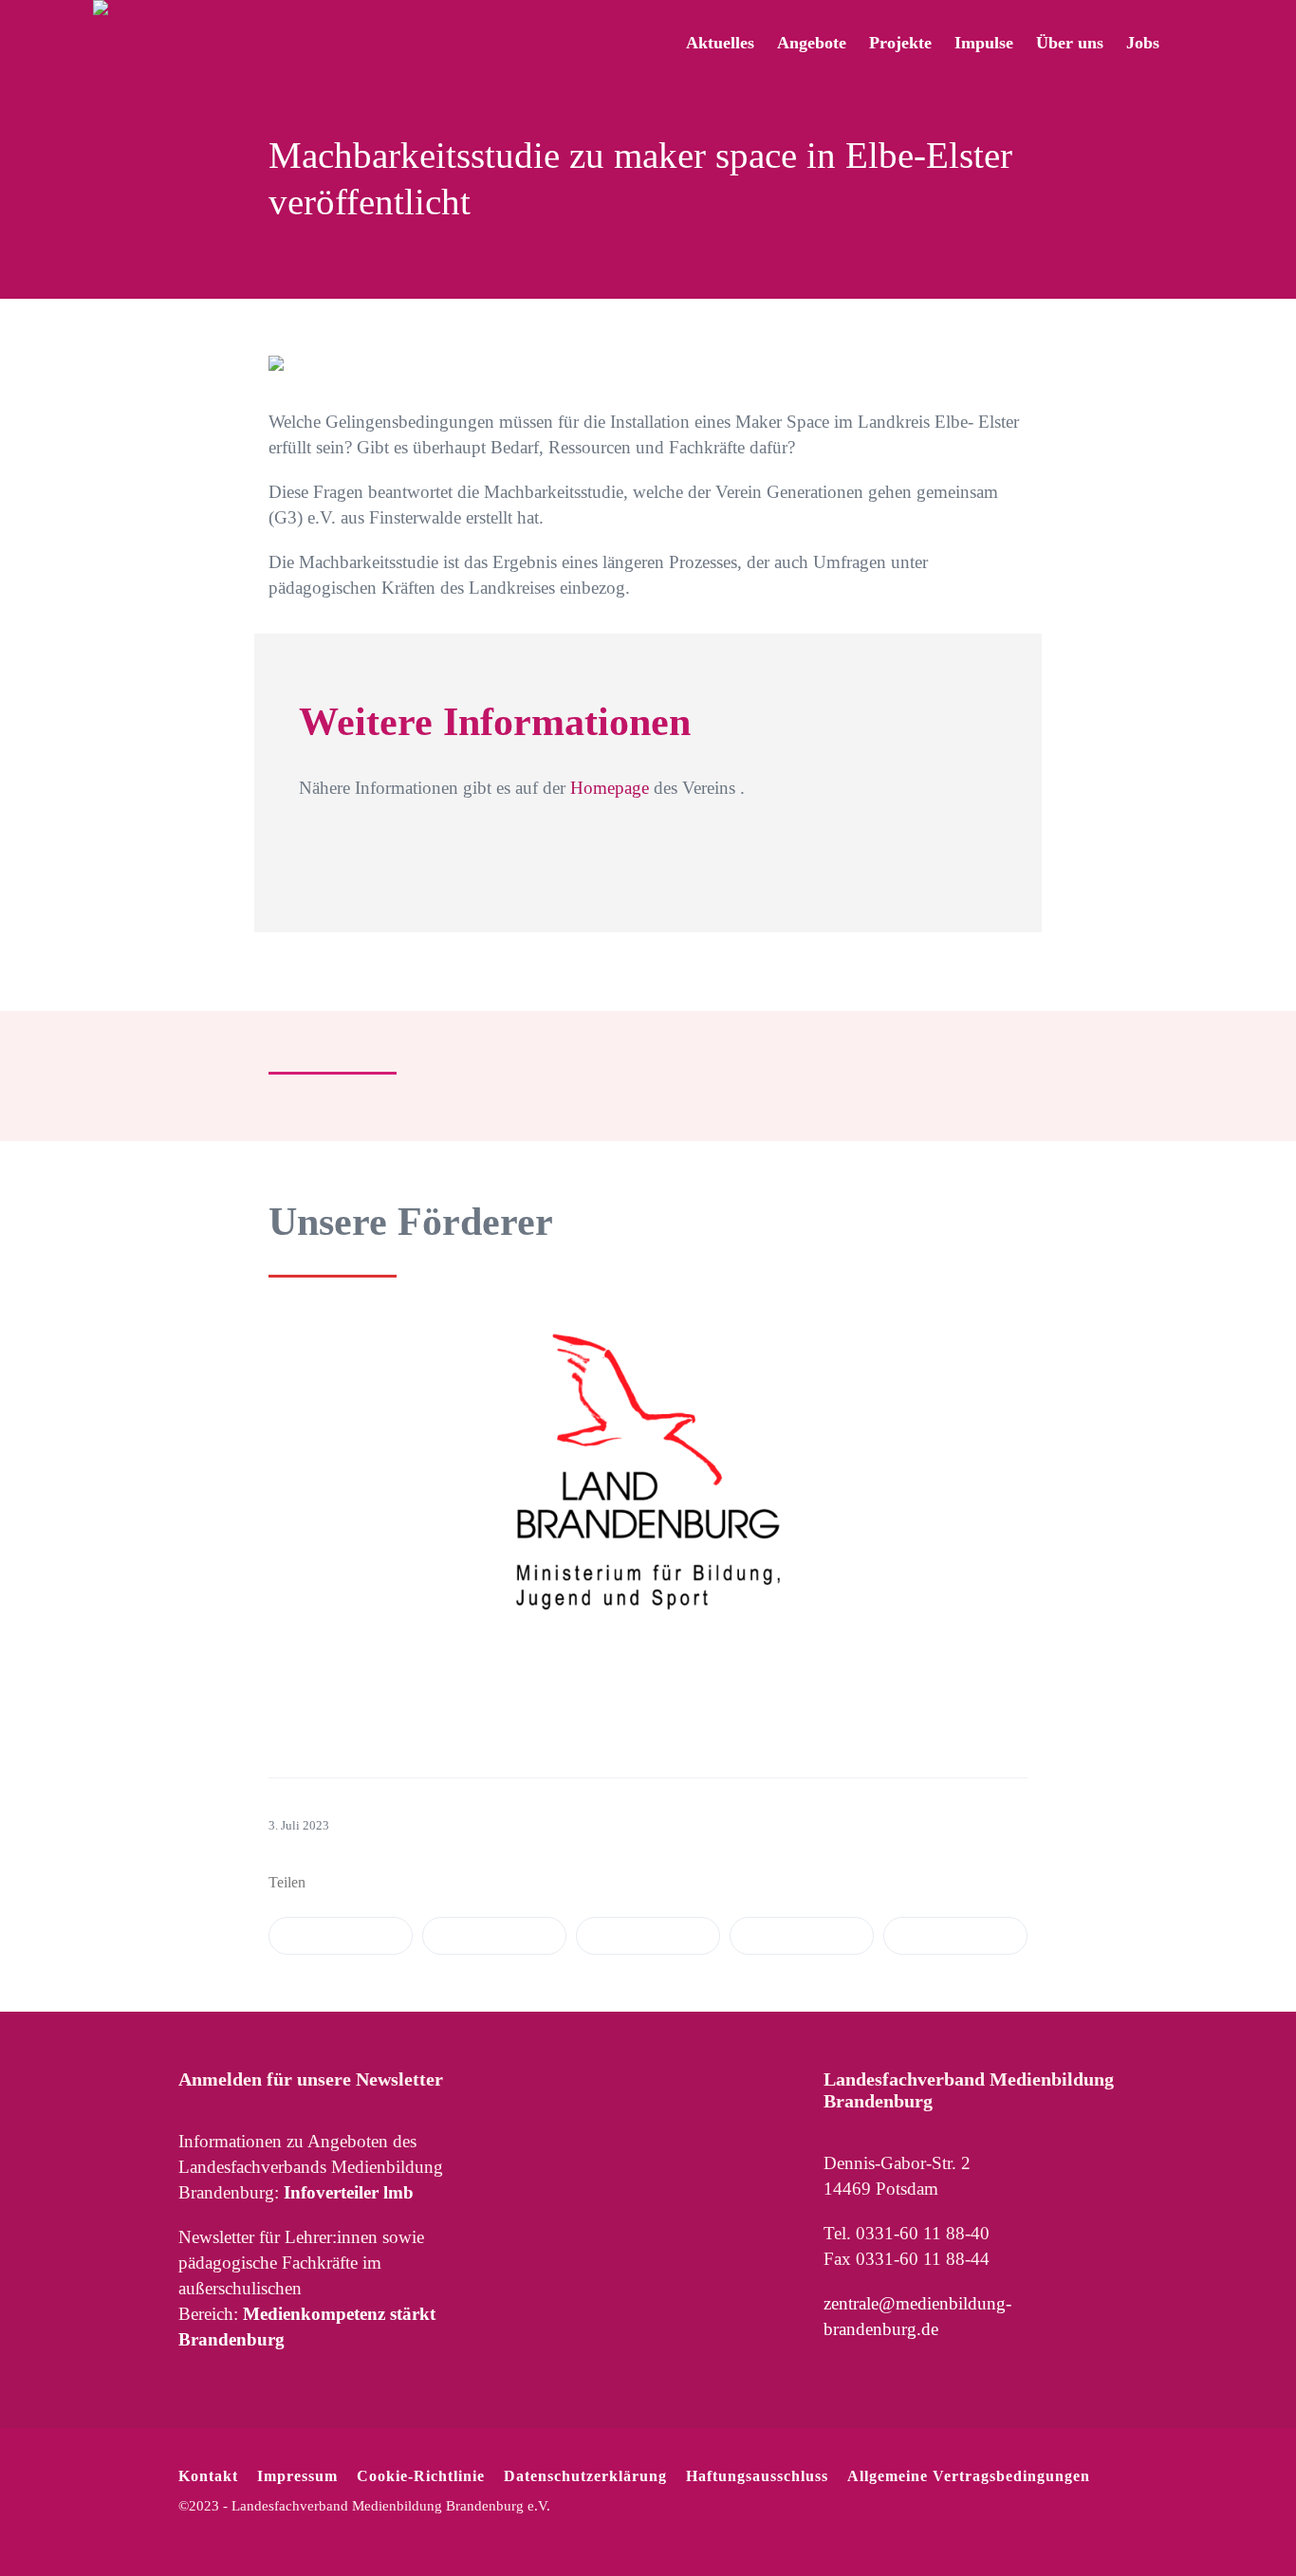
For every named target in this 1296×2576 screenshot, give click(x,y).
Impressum (297, 2476)
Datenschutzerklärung (585, 2476)
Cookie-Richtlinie (421, 2476)
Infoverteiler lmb (349, 2192)
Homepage (610, 788)
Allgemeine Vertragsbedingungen (969, 2476)
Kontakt (208, 2476)
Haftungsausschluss (757, 2476)
